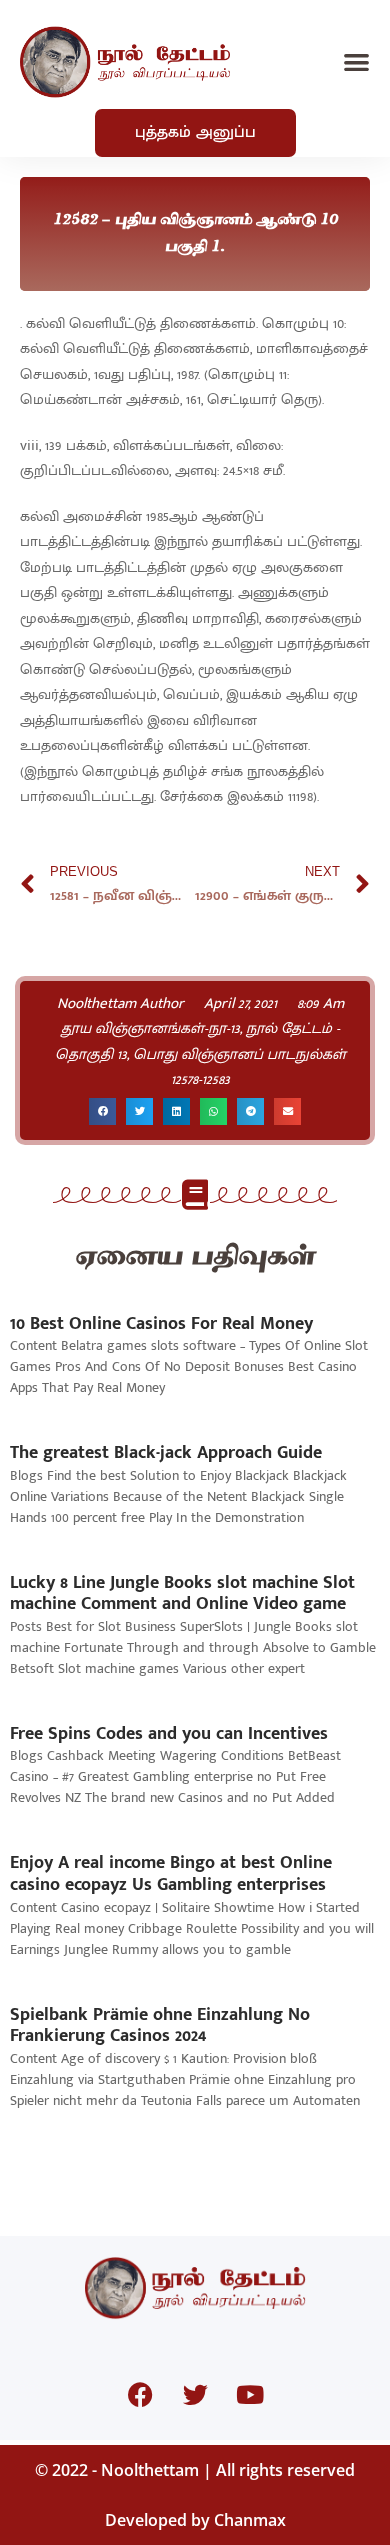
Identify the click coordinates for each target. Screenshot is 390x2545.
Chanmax (250, 2520)
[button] (357, 62)
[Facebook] (140, 2395)
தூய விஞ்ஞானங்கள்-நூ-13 (150, 1028)
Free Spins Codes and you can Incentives (169, 1734)
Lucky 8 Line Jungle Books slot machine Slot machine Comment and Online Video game (182, 1594)
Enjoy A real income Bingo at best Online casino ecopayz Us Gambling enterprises (171, 1874)
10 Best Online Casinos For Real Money (161, 1324)
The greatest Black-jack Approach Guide (166, 1453)
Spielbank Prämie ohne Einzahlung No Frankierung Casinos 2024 (160, 2026)
